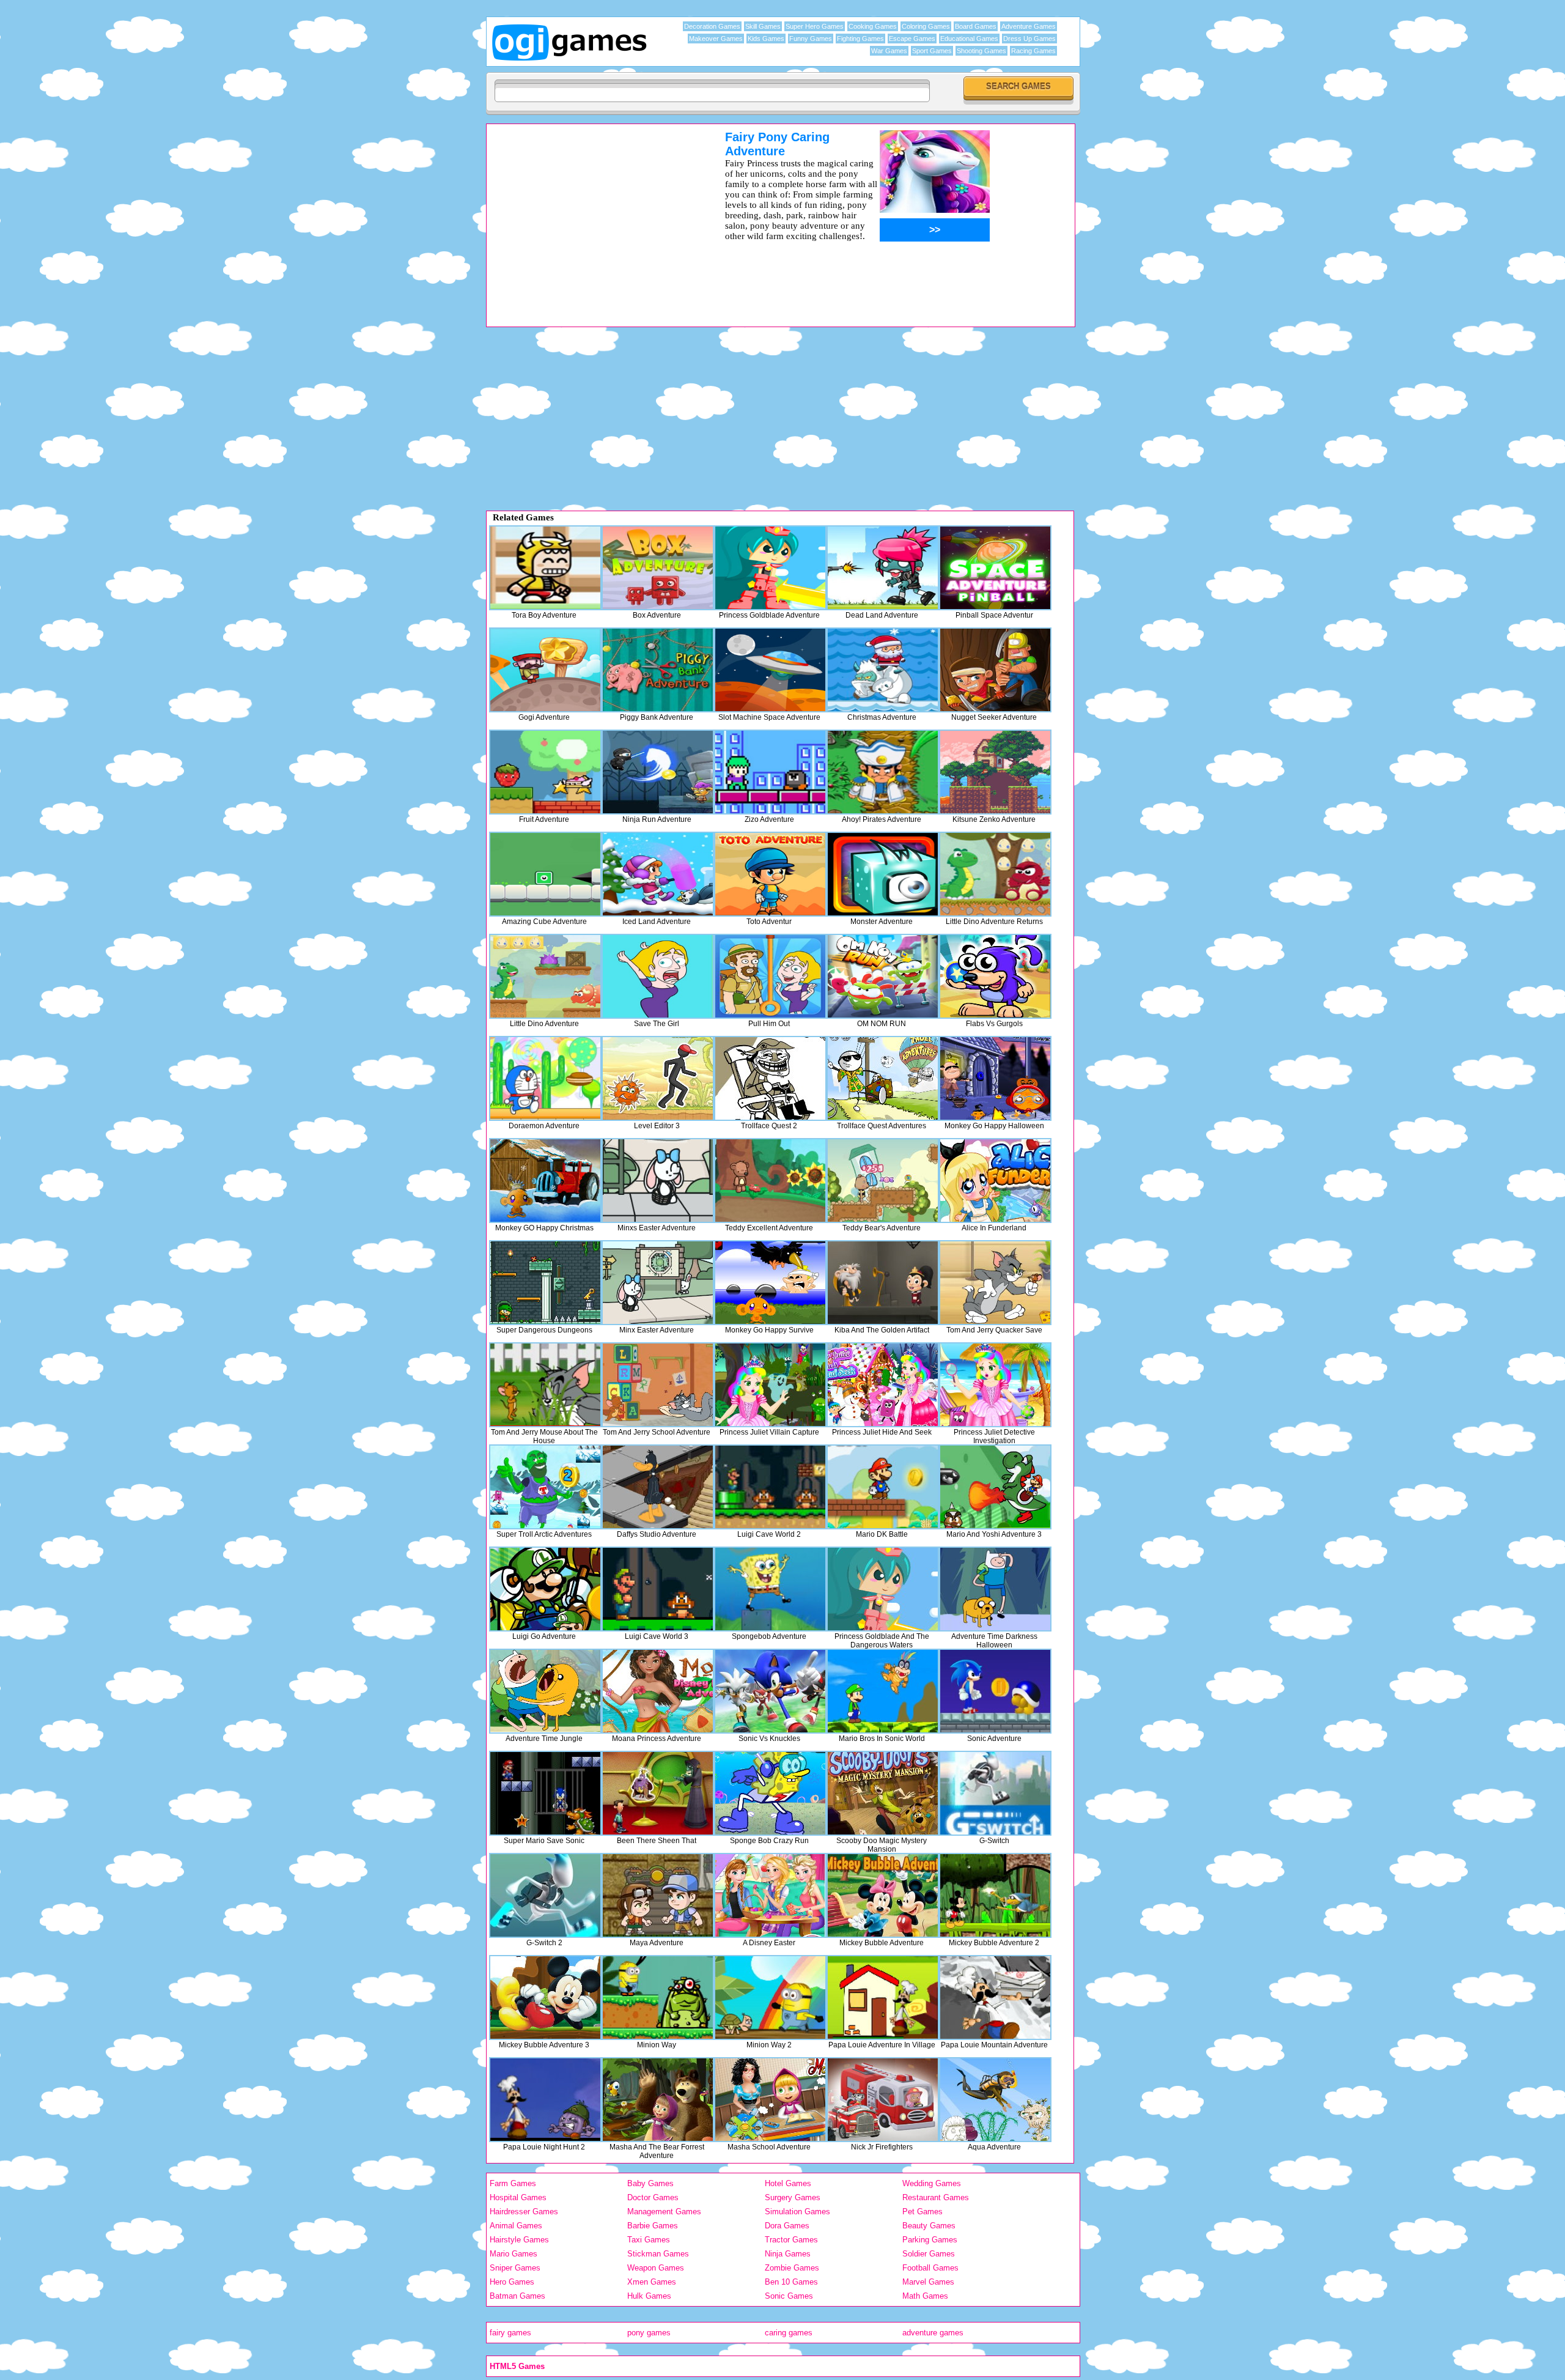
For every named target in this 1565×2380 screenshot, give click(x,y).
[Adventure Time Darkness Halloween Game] (995, 1589)
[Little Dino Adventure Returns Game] (995, 874)
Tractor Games (791, 2240)
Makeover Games (716, 39)
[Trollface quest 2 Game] (770, 1078)
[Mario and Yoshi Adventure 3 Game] (995, 1487)
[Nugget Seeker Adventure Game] (995, 670)
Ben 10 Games (791, 2282)
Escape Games (912, 39)
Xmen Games (652, 2282)
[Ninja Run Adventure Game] (658, 772)
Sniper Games (515, 2268)
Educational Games (969, 39)
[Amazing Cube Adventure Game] (545, 874)
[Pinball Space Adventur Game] (995, 568)
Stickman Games (658, 2254)
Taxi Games (649, 2240)
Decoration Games (712, 26)
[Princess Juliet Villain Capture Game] (770, 1385)
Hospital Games (518, 2197)
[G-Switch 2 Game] (545, 1895)
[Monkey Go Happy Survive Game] (770, 1283)
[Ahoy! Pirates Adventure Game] (883, 772)
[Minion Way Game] (658, 1997)
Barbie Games (653, 2226)
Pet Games (922, 2212)
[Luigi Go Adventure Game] (545, 1589)
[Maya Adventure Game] (658, 1895)
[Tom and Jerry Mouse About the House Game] (545, 1385)
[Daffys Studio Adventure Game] (658, 1487)
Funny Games (811, 39)
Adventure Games (1029, 26)
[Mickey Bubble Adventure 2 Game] (995, 1895)
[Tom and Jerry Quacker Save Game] (995, 1283)
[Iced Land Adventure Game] (658, 874)
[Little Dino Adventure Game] (545, 976)
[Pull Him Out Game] (770, 976)
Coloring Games (926, 26)
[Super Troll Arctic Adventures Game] (545, 1487)
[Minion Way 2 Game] (770, 1997)
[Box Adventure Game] (658, 568)
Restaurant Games (936, 2197)
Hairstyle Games (519, 2240)
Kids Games (766, 39)
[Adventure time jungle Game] (545, 1691)
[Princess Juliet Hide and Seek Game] (883, 1385)
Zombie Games (792, 2268)
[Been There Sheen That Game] (658, 1793)
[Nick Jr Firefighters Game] (883, 2100)
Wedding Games (932, 2183)
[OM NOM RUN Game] (883, 976)
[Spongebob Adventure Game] (770, 1589)
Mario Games (514, 2254)
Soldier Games (929, 2254)
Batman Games (517, 2296)
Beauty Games (929, 2226)
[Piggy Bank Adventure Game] (658, 670)
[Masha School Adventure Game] (770, 2100)
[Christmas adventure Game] (883, 670)
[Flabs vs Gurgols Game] (995, 976)
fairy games (510, 2333)
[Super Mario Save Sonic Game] (545, 1793)
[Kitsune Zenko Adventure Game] (995, 772)
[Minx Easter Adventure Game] (658, 1283)
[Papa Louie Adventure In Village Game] (883, 1997)
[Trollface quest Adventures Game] (883, 1078)
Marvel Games (928, 2282)
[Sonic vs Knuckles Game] (770, 1691)
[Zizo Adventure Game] (770, 772)
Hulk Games (649, 2296)
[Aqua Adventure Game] (995, 2100)
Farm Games (513, 2183)
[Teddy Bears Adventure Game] (883, 1181)
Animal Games (516, 2226)
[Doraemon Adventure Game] (545, 1078)
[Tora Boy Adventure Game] (545, 568)
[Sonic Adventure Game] (995, 1691)
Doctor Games (653, 2197)
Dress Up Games (1029, 39)
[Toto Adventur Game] (770, 874)
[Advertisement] (590, 216)
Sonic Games (789, 2296)
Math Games (925, 2296)
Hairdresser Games (524, 2212)
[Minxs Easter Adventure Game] (658, 1181)
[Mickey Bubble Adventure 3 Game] (545, 1997)
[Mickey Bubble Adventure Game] (883, 1895)
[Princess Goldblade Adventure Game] (770, 568)
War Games (889, 51)
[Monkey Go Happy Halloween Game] (995, 1078)
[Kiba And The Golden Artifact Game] (883, 1283)
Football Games (930, 2268)
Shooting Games (981, 51)
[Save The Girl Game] (658, 976)
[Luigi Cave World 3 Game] (658, 1589)
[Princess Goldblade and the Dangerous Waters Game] (883, 1589)
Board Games (976, 26)
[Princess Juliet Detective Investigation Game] (995, 1385)
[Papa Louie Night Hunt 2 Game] (545, 2100)
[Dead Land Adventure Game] (883, 568)
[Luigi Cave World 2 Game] (770, 1487)
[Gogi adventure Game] (545, 670)
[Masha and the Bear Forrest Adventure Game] (658, 2100)
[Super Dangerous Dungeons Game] (545, 1283)
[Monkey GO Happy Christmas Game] (545, 1181)
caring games (789, 2333)
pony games (649, 2333)
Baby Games (650, 2183)
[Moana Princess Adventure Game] (658, 1691)
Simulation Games (797, 2212)
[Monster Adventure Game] (883, 874)
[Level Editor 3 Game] (658, 1078)
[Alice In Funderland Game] (995, 1181)
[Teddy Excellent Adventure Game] (770, 1181)
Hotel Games (788, 2183)
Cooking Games (873, 26)
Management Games (664, 2212)
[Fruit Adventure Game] (545, 772)
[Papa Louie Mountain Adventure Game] (995, 1997)
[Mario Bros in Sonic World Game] (883, 1691)
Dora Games (787, 2226)
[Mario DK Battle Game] (883, 1487)
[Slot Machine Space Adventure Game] (770, 670)
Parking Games (930, 2240)
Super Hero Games (815, 26)
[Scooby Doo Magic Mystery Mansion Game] (883, 1793)
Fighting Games (860, 39)
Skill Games (763, 26)
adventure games (933, 2333)
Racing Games (1033, 51)
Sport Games (932, 51)
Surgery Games (793, 2197)
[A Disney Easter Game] (770, 1895)
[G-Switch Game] (995, 1793)
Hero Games (512, 2282)
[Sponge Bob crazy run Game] (770, 1793)
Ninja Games (788, 2254)
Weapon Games (656, 2268)
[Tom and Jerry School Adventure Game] (658, 1385)
